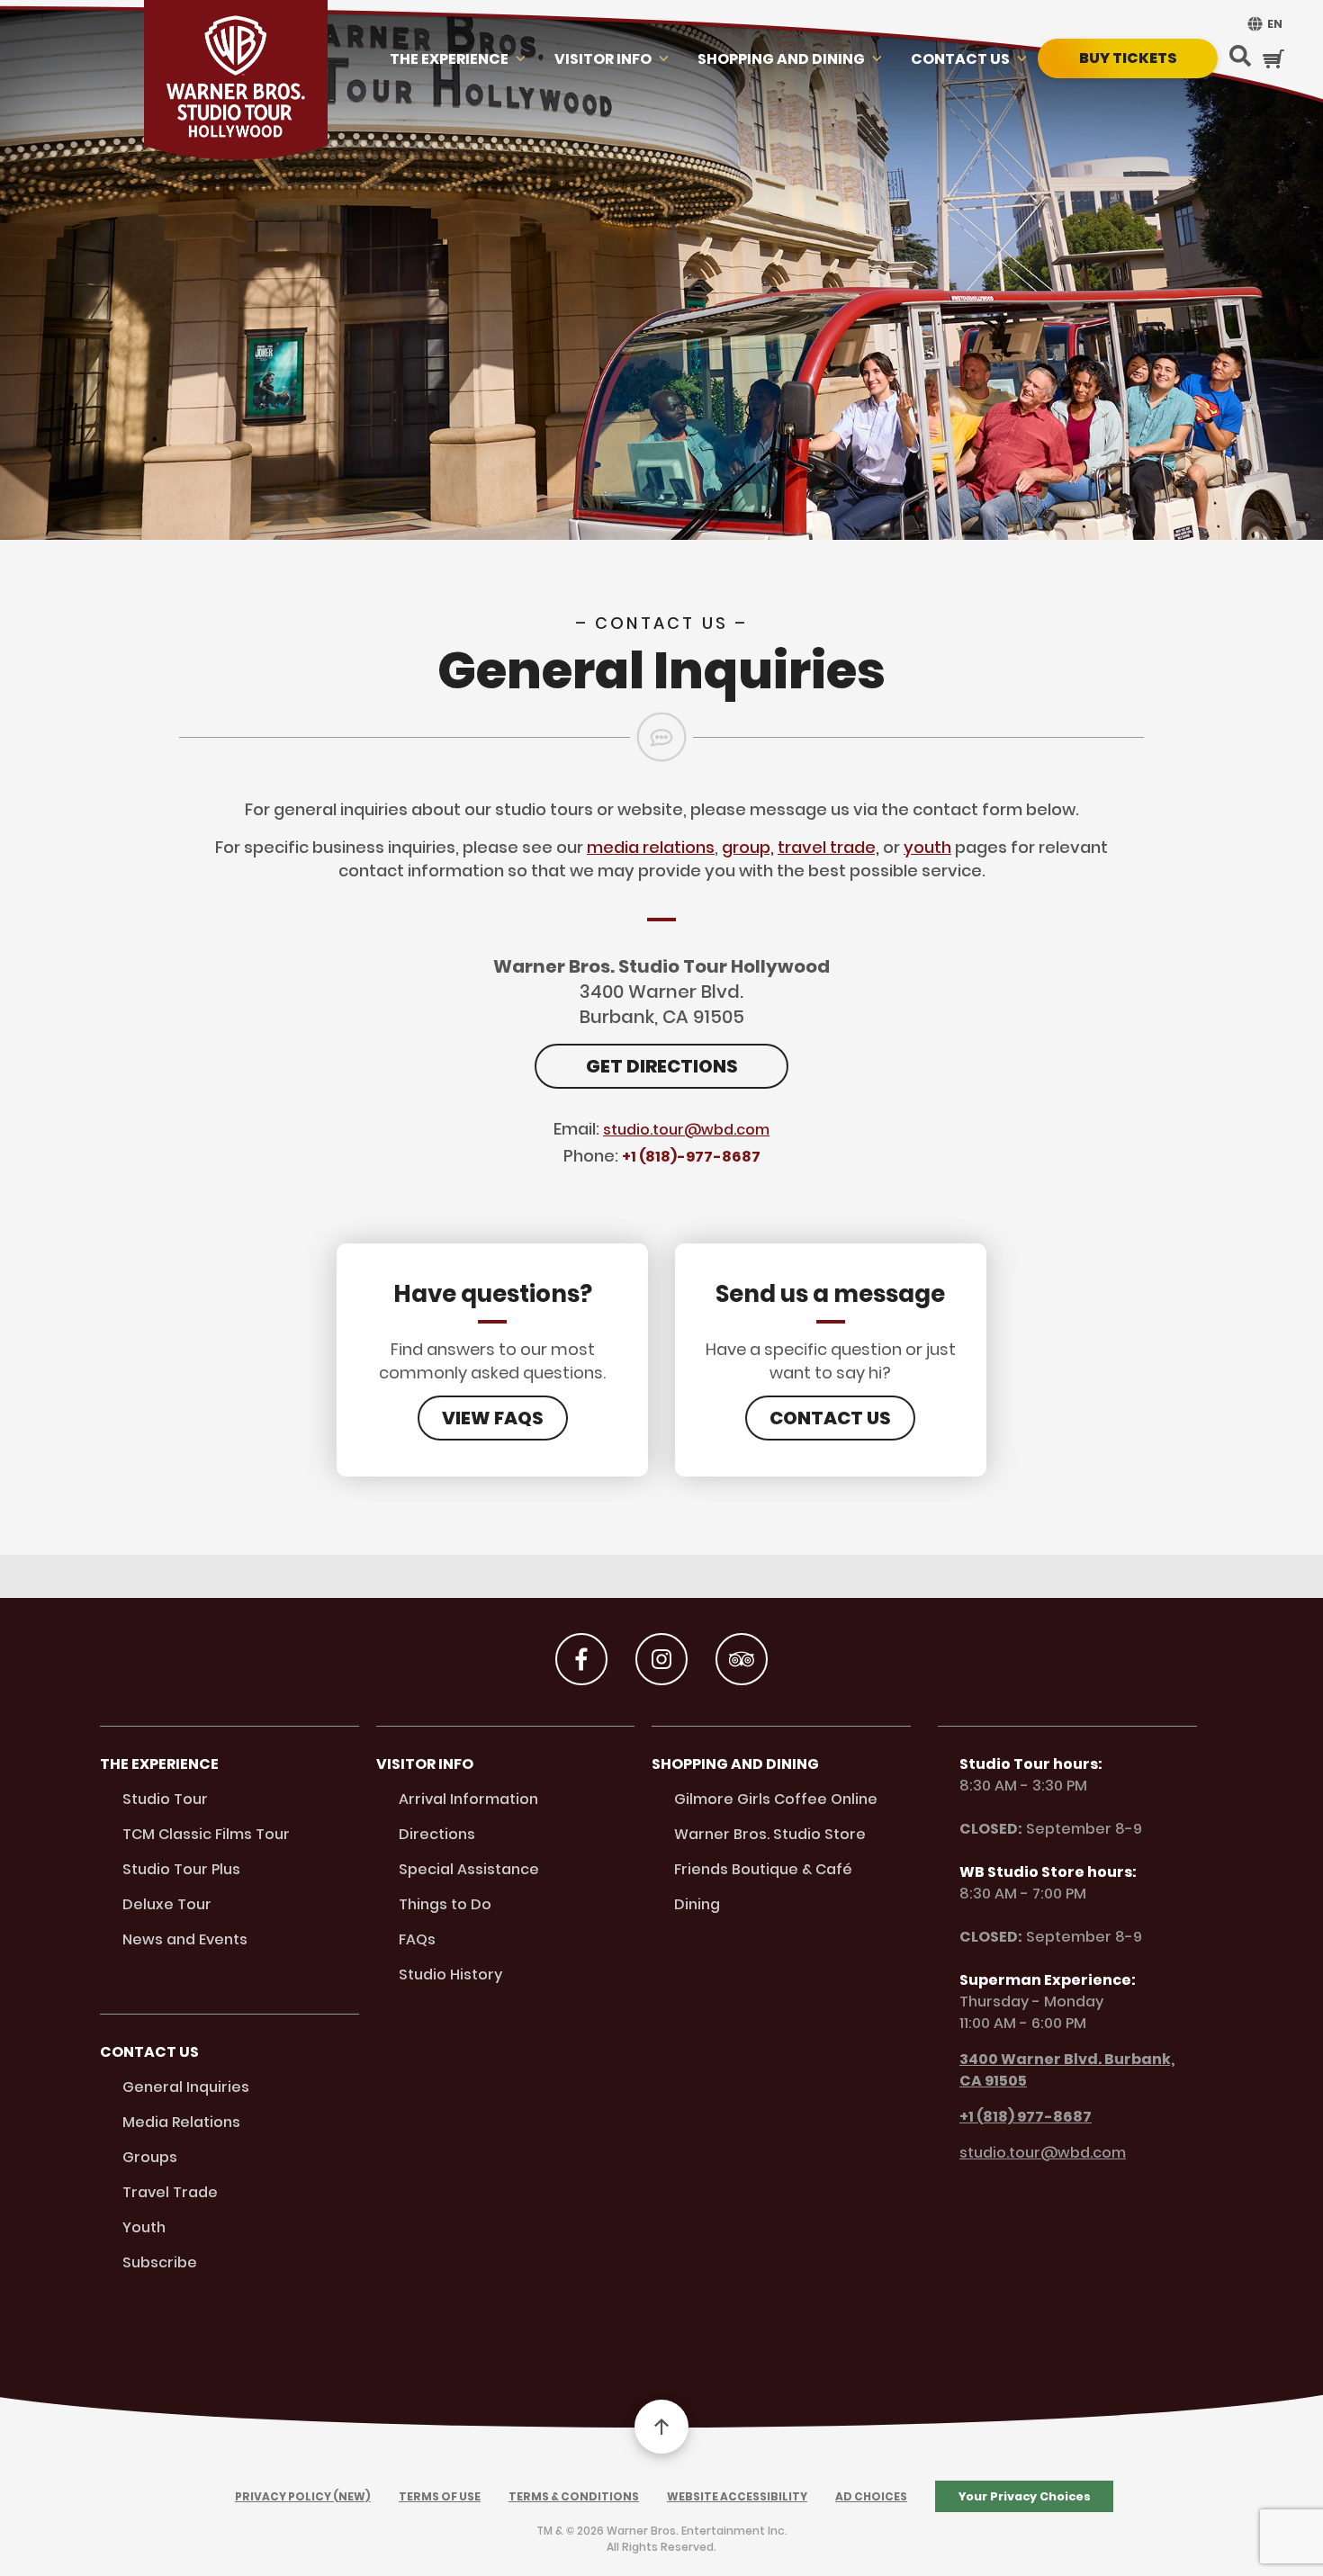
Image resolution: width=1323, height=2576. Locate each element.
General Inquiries (186, 2087)
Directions (437, 1834)
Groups (150, 2157)
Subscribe (160, 2262)
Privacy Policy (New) (303, 2496)
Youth (144, 2227)
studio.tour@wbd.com (686, 1130)
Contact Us (830, 1418)
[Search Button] (1240, 58)
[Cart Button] (1273, 58)
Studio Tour (165, 1799)
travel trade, (828, 847)
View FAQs (493, 1418)
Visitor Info (603, 59)
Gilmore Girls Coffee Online (776, 1799)
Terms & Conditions (574, 2496)
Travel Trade (170, 2192)
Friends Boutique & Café (763, 1869)
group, (748, 847)
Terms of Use (440, 2496)
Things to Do (445, 1904)
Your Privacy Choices (1025, 2496)
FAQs (417, 1939)
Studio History (450, 1975)
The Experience (449, 59)
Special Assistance (469, 1869)
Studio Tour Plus (181, 1869)
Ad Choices (871, 2496)
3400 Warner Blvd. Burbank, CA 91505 (1067, 2070)
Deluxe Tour (167, 1904)
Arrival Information (468, 1799)
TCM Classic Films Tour (206, 1834)
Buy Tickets (1128, 58)
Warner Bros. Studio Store (770, 1834)
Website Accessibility (737, 2496)
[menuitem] (1263, 24)
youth (927, 847)
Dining (697, 1904)
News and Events (185, 1939)
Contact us (960, 59)
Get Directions (662, 1066)
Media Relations (181, 2122)
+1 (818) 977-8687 (1026, 2117)
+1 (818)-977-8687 (691, 1157)
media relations (651, 847)
